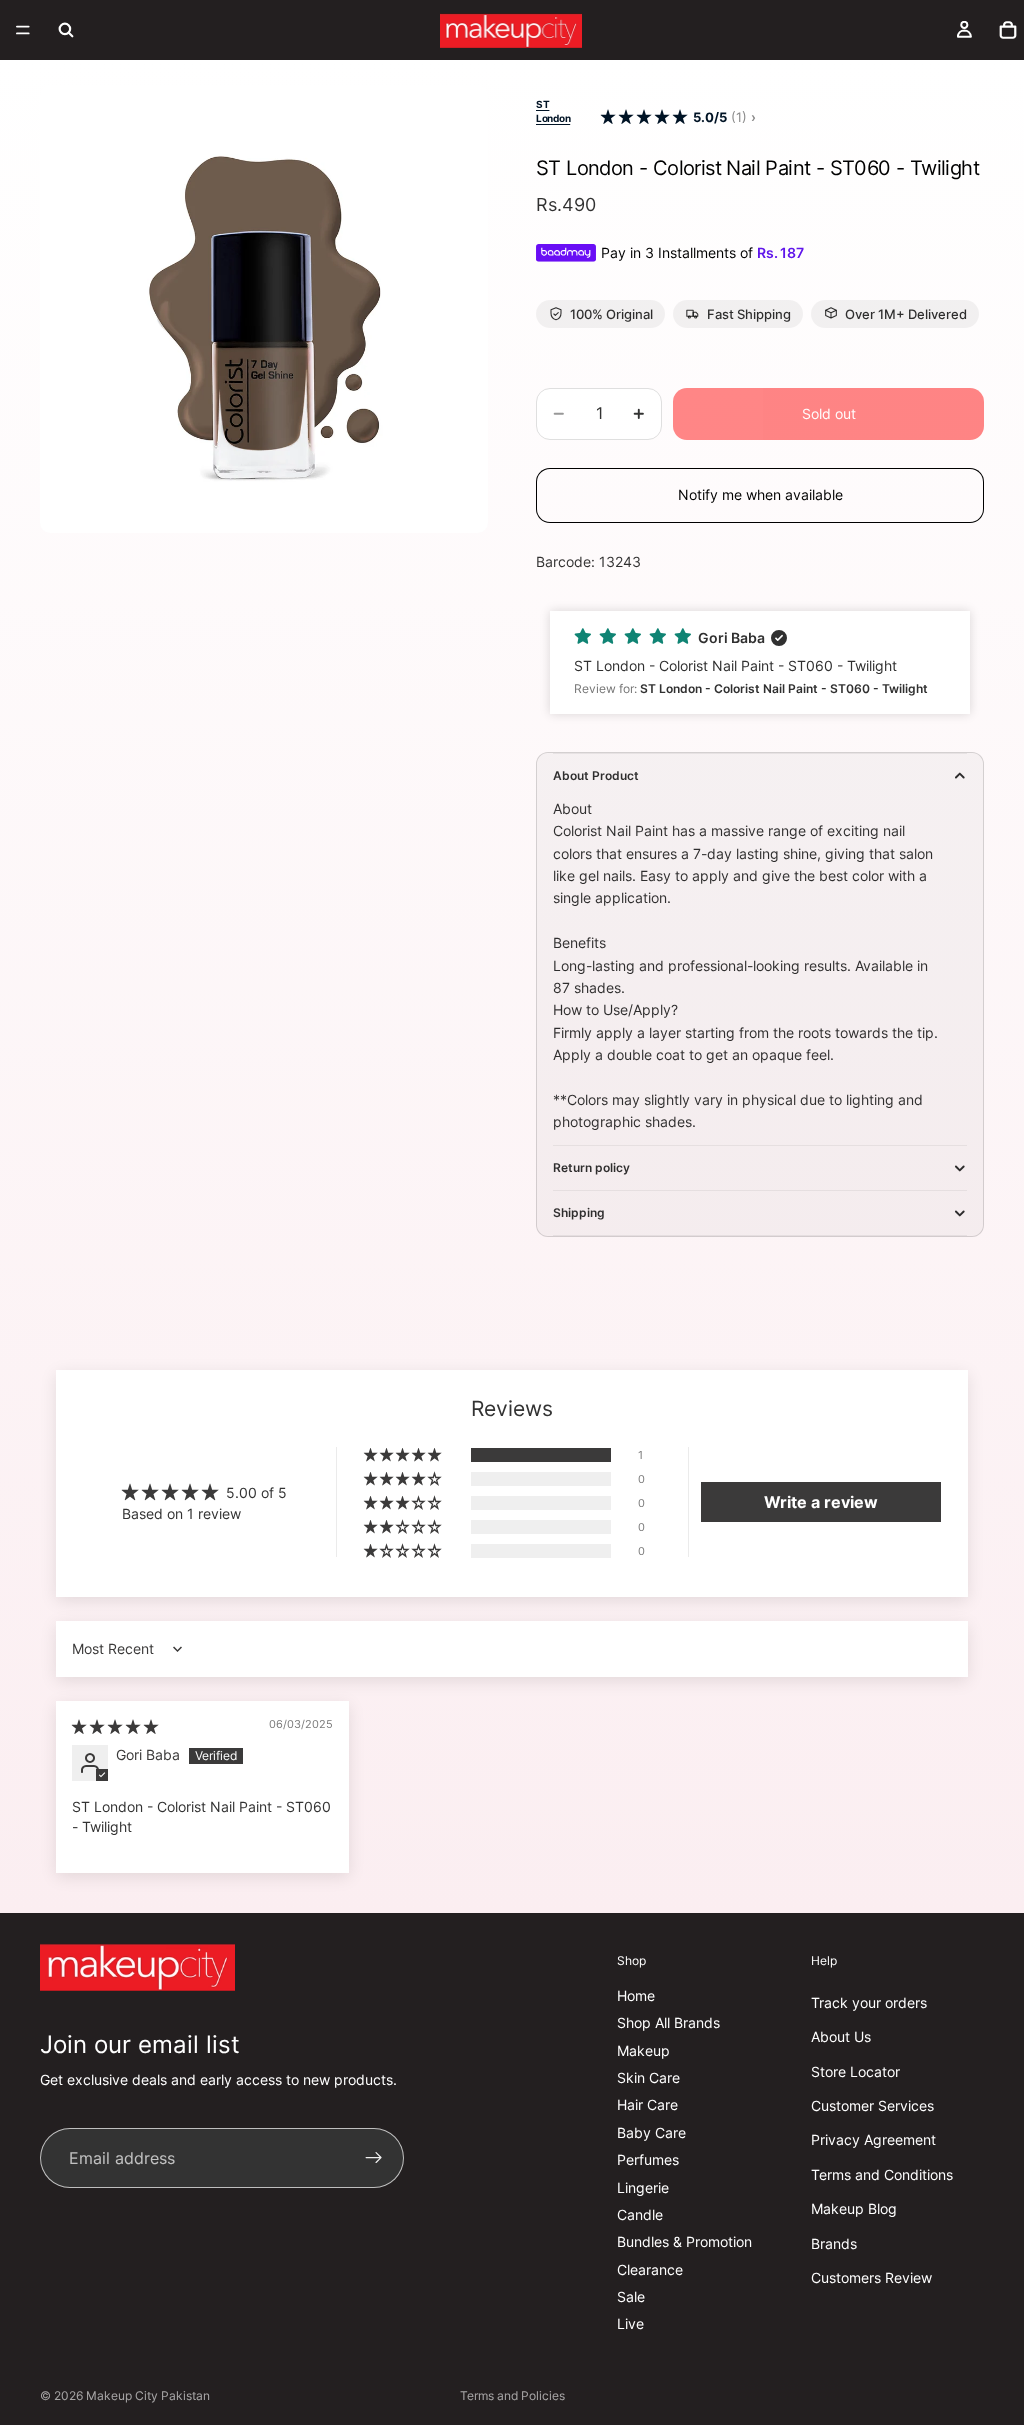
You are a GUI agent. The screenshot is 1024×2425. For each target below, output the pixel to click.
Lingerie (643, 2187)
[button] (644, 117)
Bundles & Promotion (684, 2242)
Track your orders (869, 2002)
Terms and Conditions (882, 2174)
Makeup (643, 2050)
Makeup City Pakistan (148, 2395)
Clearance (650, 2269)
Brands (834, 2243)
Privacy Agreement (873, 2140)
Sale (631, 2296)
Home (636, 1995)
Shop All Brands (668, 2022)
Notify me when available (760, 494)
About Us (841, 2036)
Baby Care (651, 2132)
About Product (596, 775)
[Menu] (23, 30)
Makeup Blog (854, 2208)
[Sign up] (374, 2159)
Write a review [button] (821, 1502)
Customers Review (871, 2277)
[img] (115, 1726)
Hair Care (647, 2105)
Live (630, 2324)
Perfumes (648, 2159)
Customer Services (872, 2105)
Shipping (579, 1212)
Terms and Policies (512, 2395)
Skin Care (648, 2077)
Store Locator (855, 2071)
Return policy (591, 1167)
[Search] (66, 30)
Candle (640, 2214)
